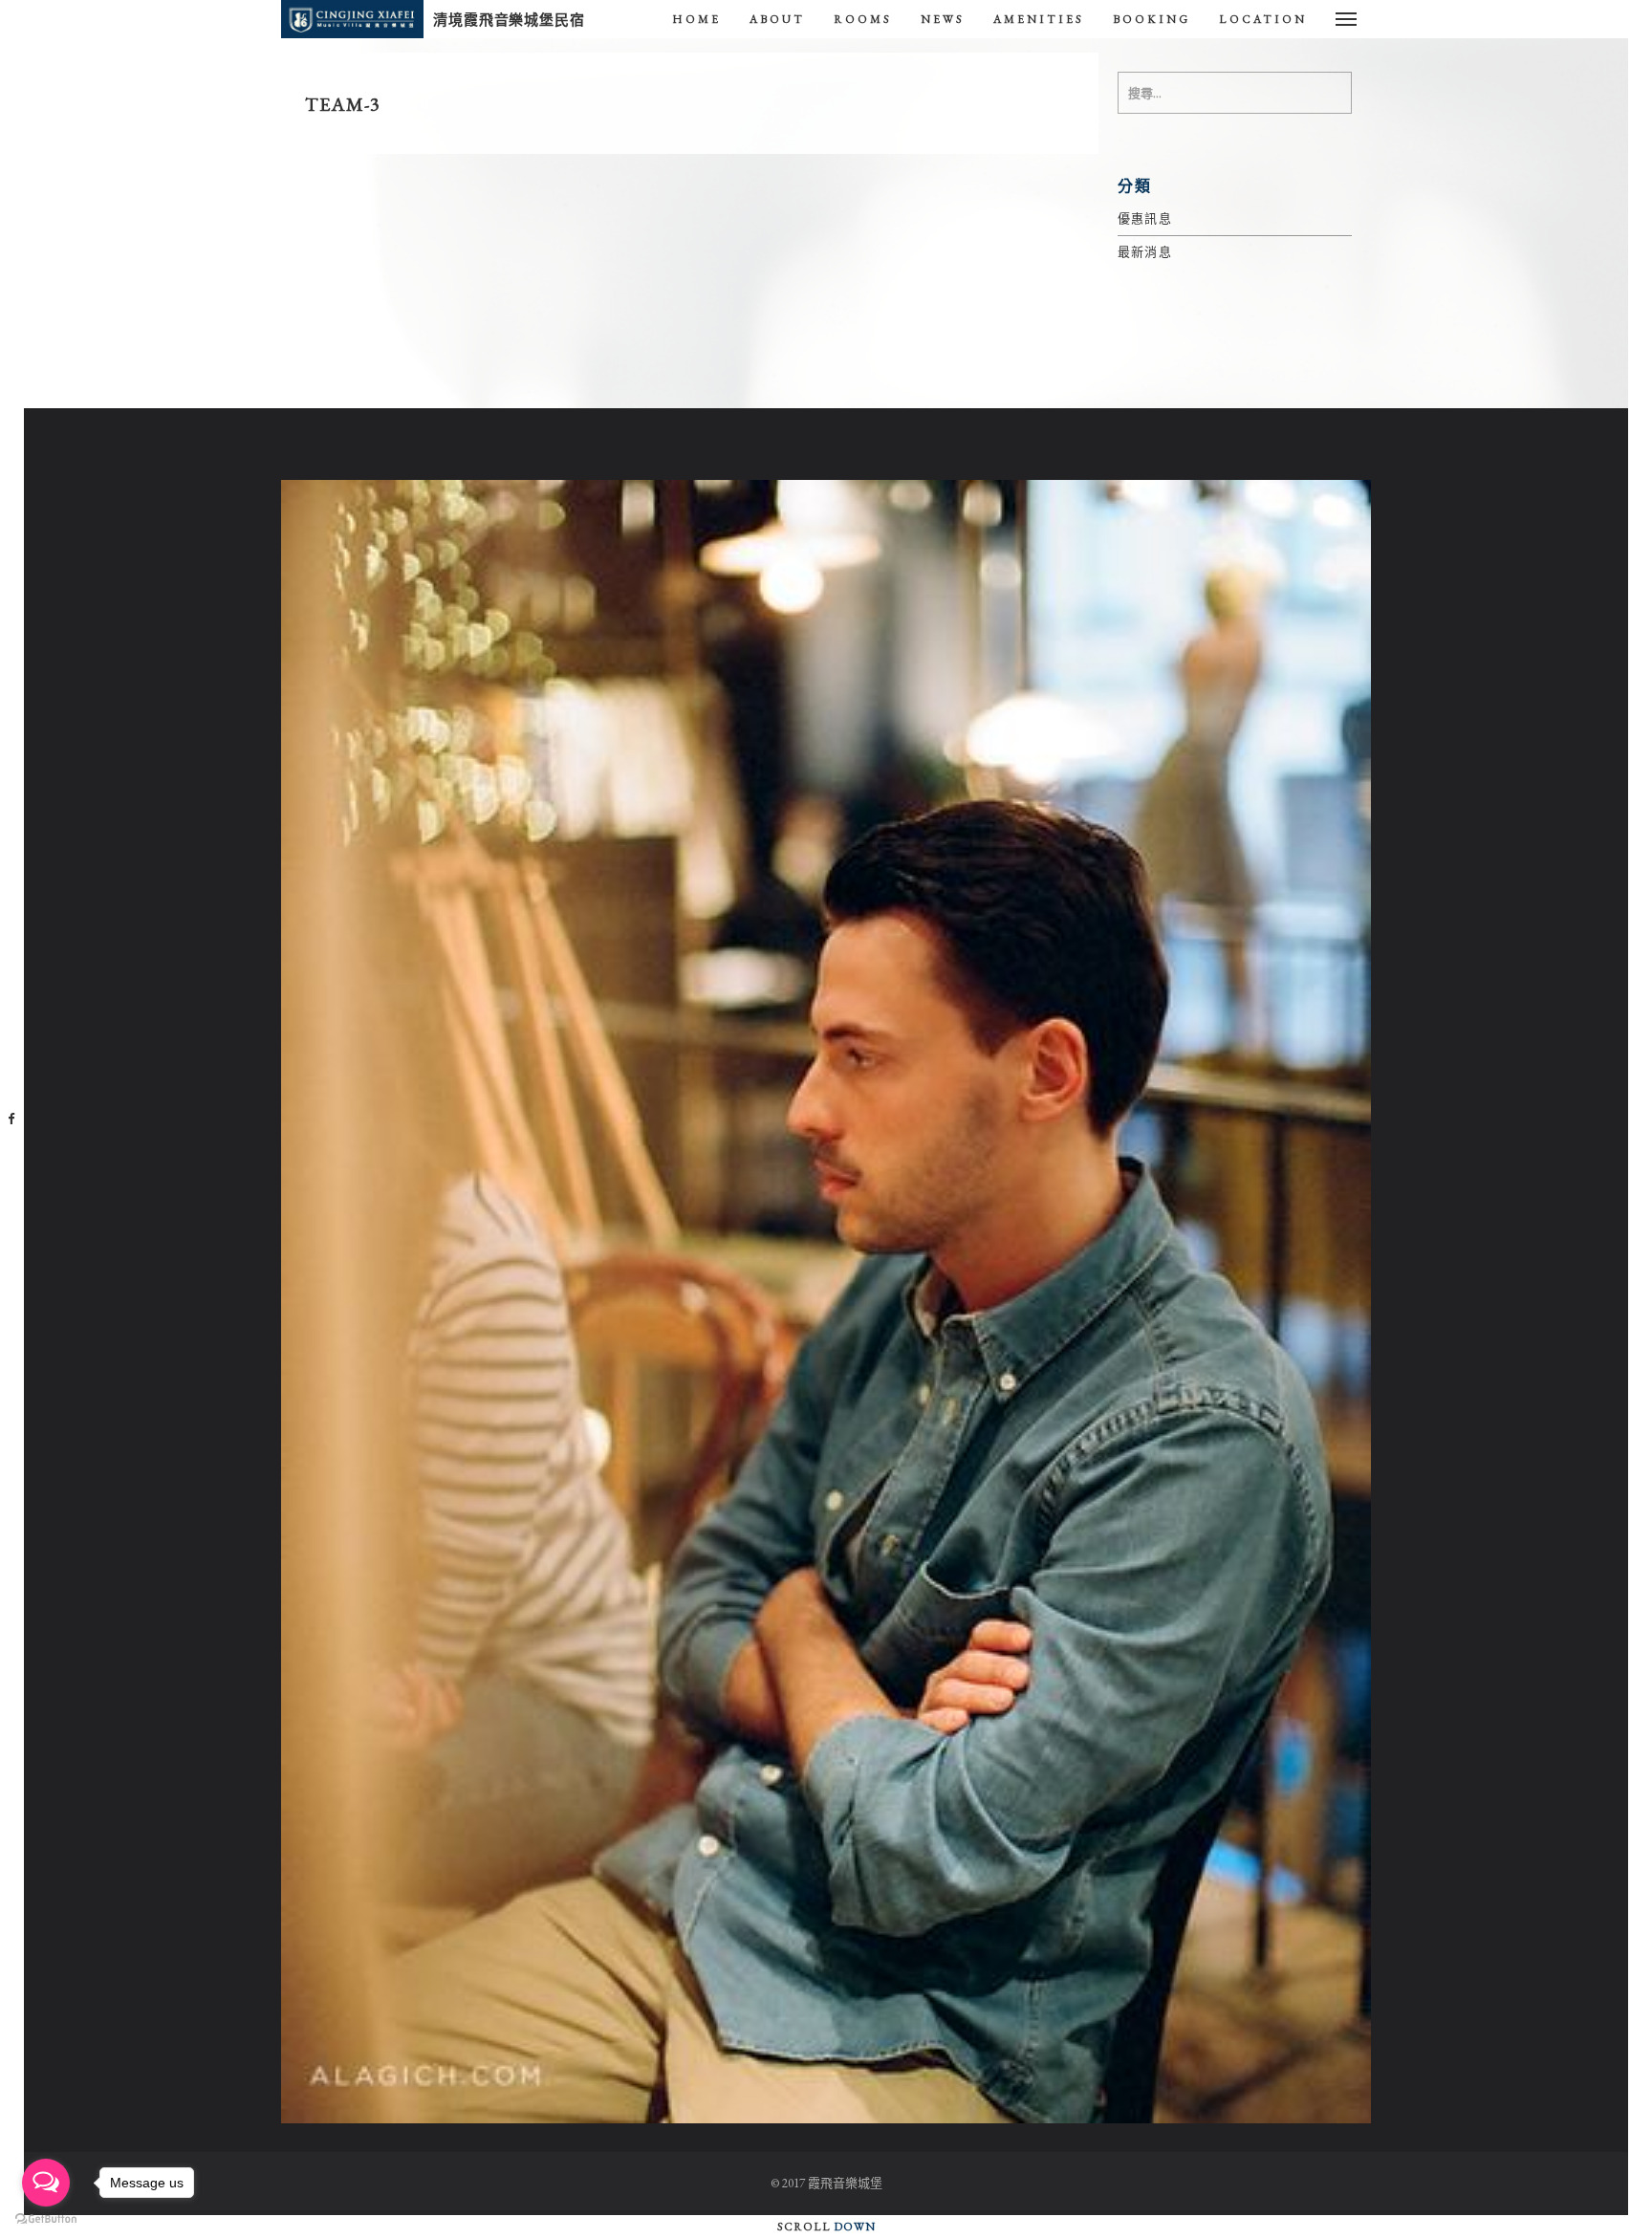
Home (696, 19)
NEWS (943, 19)
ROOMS (863, 19)
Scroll (826, 2227)
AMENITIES (1039, 19)
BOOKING (1152, 19)
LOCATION (1263, 19)
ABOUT (777, 19)
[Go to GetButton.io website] (46, 2219)
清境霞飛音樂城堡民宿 (509, 20)
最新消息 (1145, 252)
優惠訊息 (1145, 218)
